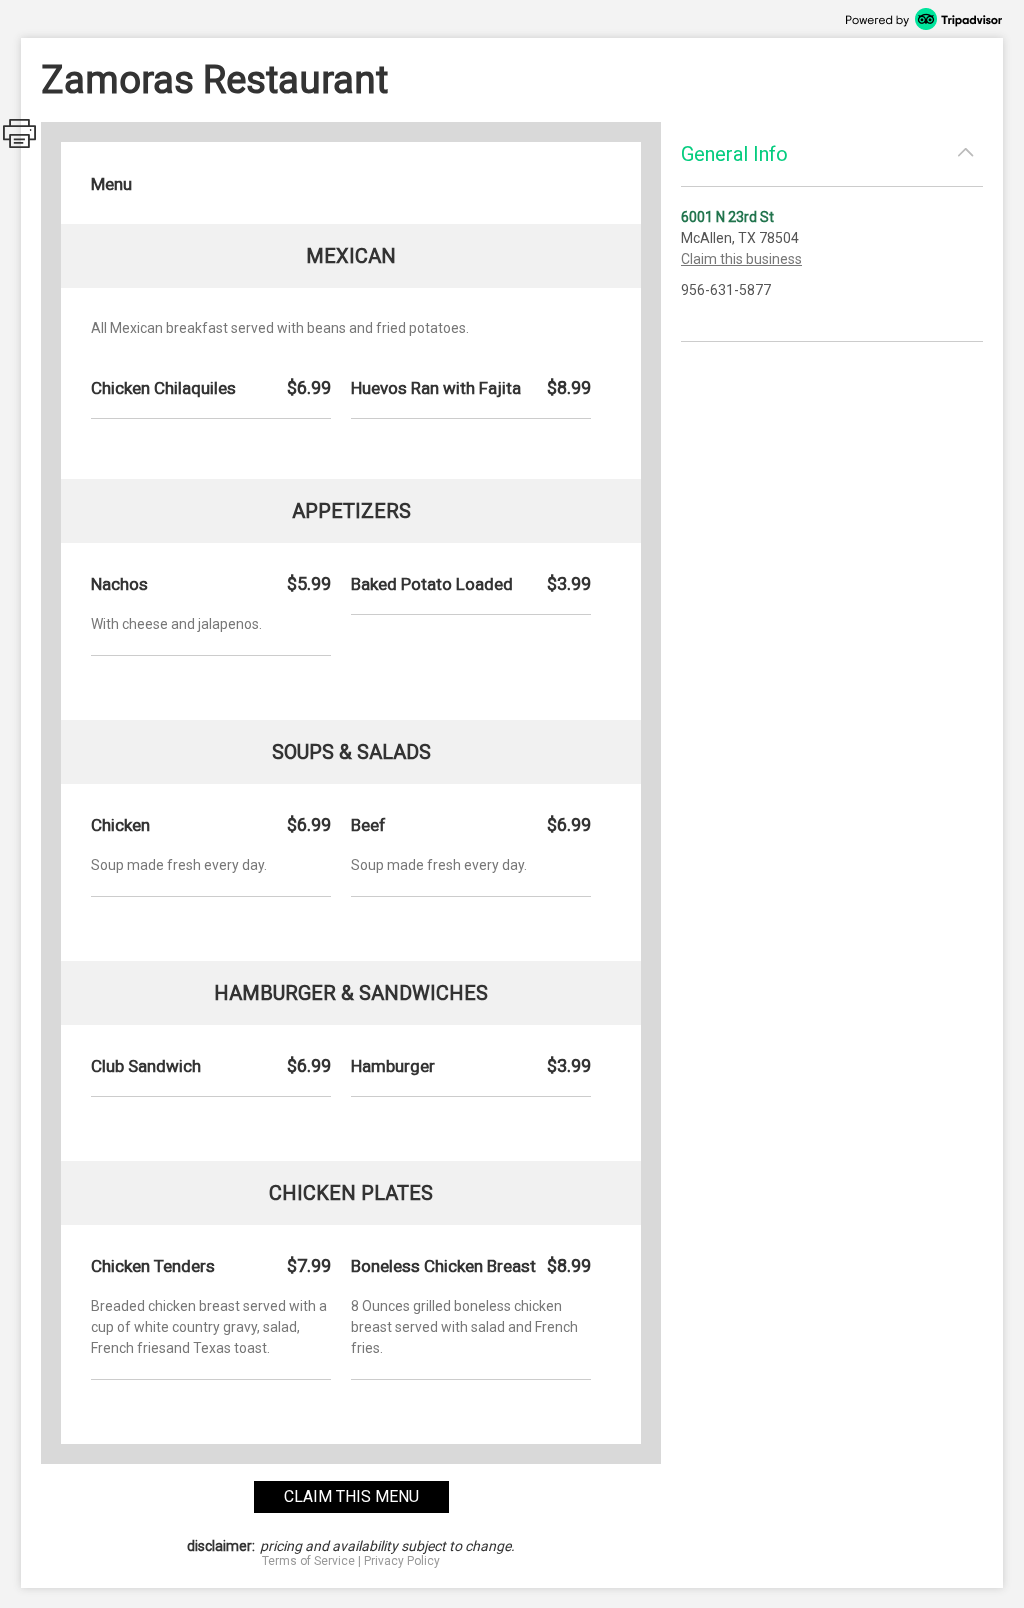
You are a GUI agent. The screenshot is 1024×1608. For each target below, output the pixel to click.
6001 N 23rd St (727, 217)
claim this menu (351, 1496)
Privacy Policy (402, 1561)
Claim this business (741, 259)
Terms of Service (308, 1561)
